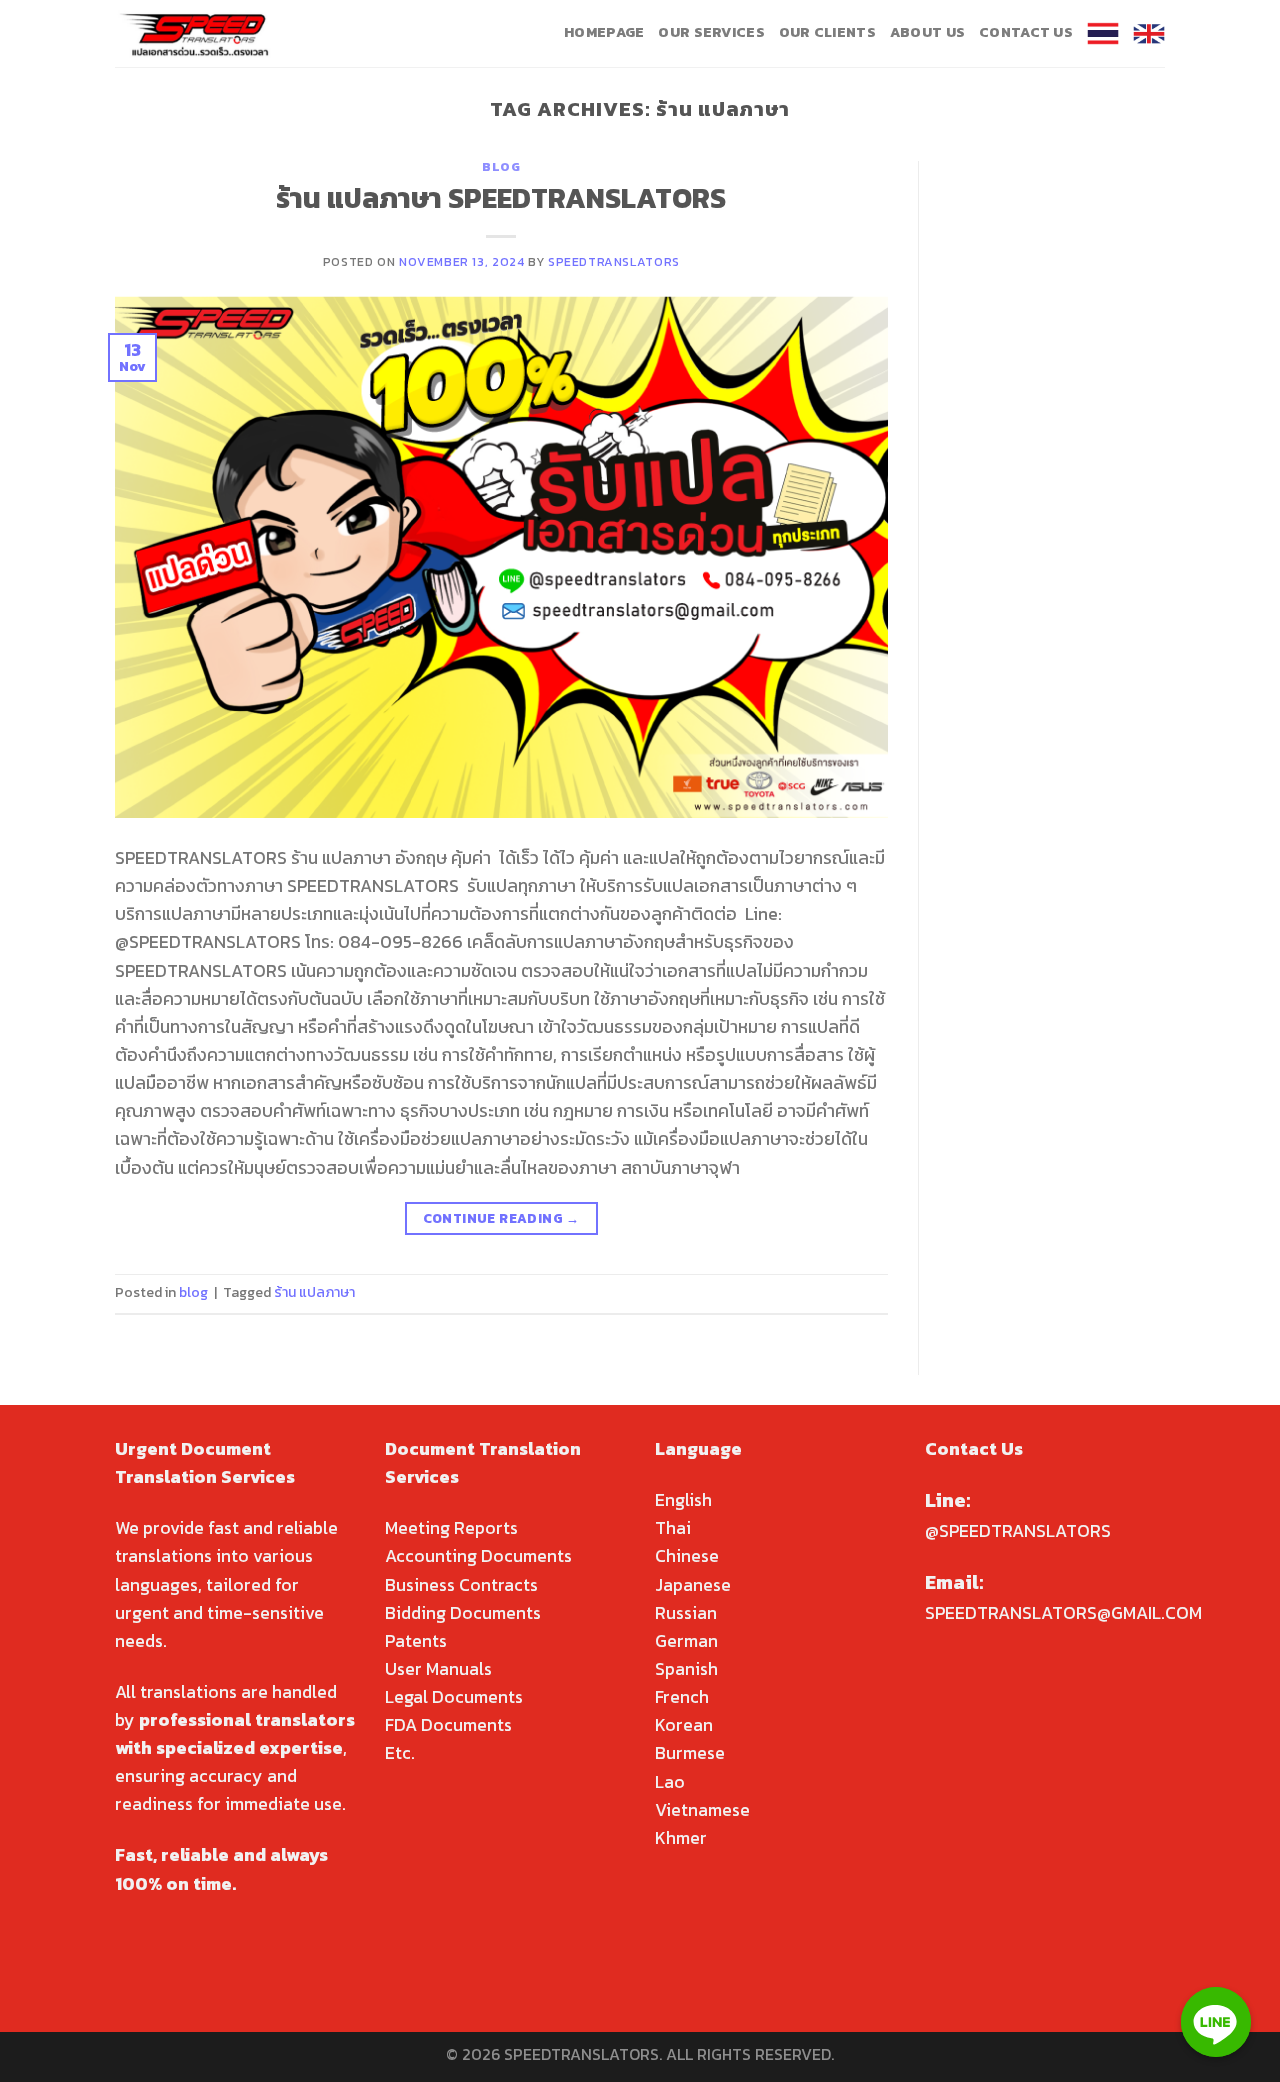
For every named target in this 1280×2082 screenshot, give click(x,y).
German (686, 1641)
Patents (416, 1641)
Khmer (681, 1838)
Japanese (693, 1585)
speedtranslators (614, 261)
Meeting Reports (451, 1528)
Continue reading (501, 1218)
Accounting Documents (478, 1556)
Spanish (686, 1669)
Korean (684, 1725)
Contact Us (1026, 32)
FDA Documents (448, 1725)
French (682, 1697)
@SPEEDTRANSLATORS (1018, 1531)
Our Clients (827, 32)
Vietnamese (702, 1810)
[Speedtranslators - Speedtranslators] (195, 33)
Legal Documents (454, 1697)
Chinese (687, 1556)
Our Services (711, 32)
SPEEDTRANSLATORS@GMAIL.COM (1063, 1613)
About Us (927, 32)
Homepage (604, 32)
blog (501, 166)
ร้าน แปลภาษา (314, 1292)
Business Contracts (461, 1585)
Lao (670, 1782)
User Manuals (438, 1669)
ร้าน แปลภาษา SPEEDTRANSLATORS (501, 198)
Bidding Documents (463, 1613)
